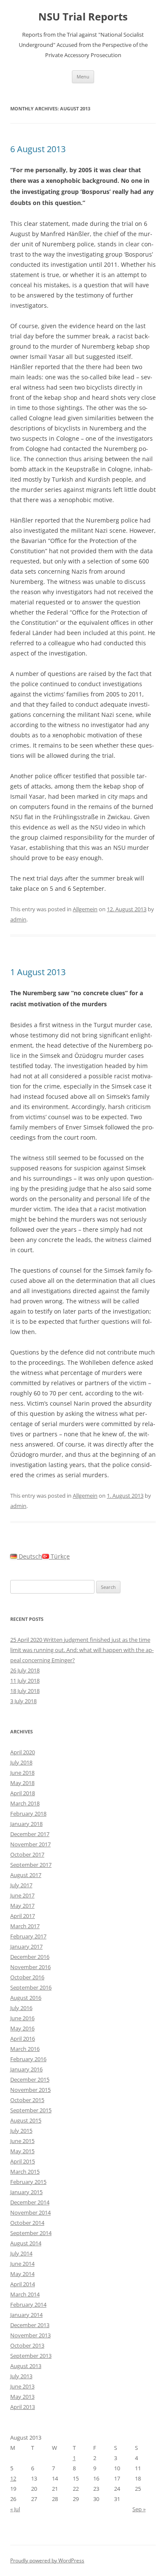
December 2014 (30, 2202)
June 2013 (22, 2386)
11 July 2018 (25, 1681)
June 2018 (22, 1773)
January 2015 (26, 2192)
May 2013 (22, 2397)
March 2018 (25, 1803)
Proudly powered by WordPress (47, 2560)
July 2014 (21, 2253)
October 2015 (27, 2100)
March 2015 (25, 2172)
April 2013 (23, 2407)
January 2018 (26, 1824)
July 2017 (21, 1885)
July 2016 (21, 2008)
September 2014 (31, 2233)
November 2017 (30, 1844)
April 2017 (23, 1916)
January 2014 (26, 2315)
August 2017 (26, 1875)
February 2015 (28, 2182)
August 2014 (26, 2243)
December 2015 (30, 2079)
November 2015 (30, 2090)
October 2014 (27, 2223)
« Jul (15, 2509)
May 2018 (22, 1783)
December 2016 (30, 1957)
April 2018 (23, 1793)
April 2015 (23, 2161)
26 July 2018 (25, 1670)
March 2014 (25, 2294)
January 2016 (26, 2069)
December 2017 (30, 1834)
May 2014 (22, 2274)
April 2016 (23, 2039)
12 (13, 2478)
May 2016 (22, 2028)
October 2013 (27, 2345)
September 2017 (31, 1865)
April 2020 (23, 1752)
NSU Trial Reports (83, 17)
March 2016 (25, 2049)
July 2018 (21, 1762)
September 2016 (31, 1987)
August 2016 (26, 1998)
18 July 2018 (25, 1691)
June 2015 (22, 2141)
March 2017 (25, 1926)
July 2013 (21, 2376)
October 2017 (27, 1854)
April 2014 (23, 2284)
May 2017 (22, 1906)
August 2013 (26, 2366)
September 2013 (31, 2356)
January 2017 (26, 1946)
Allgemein (85, 909)
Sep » (139, 2509)
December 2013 (30, 2325)
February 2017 (28, 1936)
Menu (83, 77)
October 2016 (27, 1977)
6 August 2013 (38, 149)
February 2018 (28, 1814)
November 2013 (30, 2335)
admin (18, 919)
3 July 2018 (23, 1701)
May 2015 (22, 2151)
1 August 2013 (38, 972)
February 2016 (28, 2059)
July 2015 (21, 2131)
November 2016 (30, 1967)
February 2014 (28, 2305)
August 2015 (26, 2120)
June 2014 (22, 2264)
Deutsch (30, 1556)
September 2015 (31, 2110)
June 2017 (22, 1895)
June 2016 (22, 2018)
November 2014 (30, 2212)
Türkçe (59, 1556)
